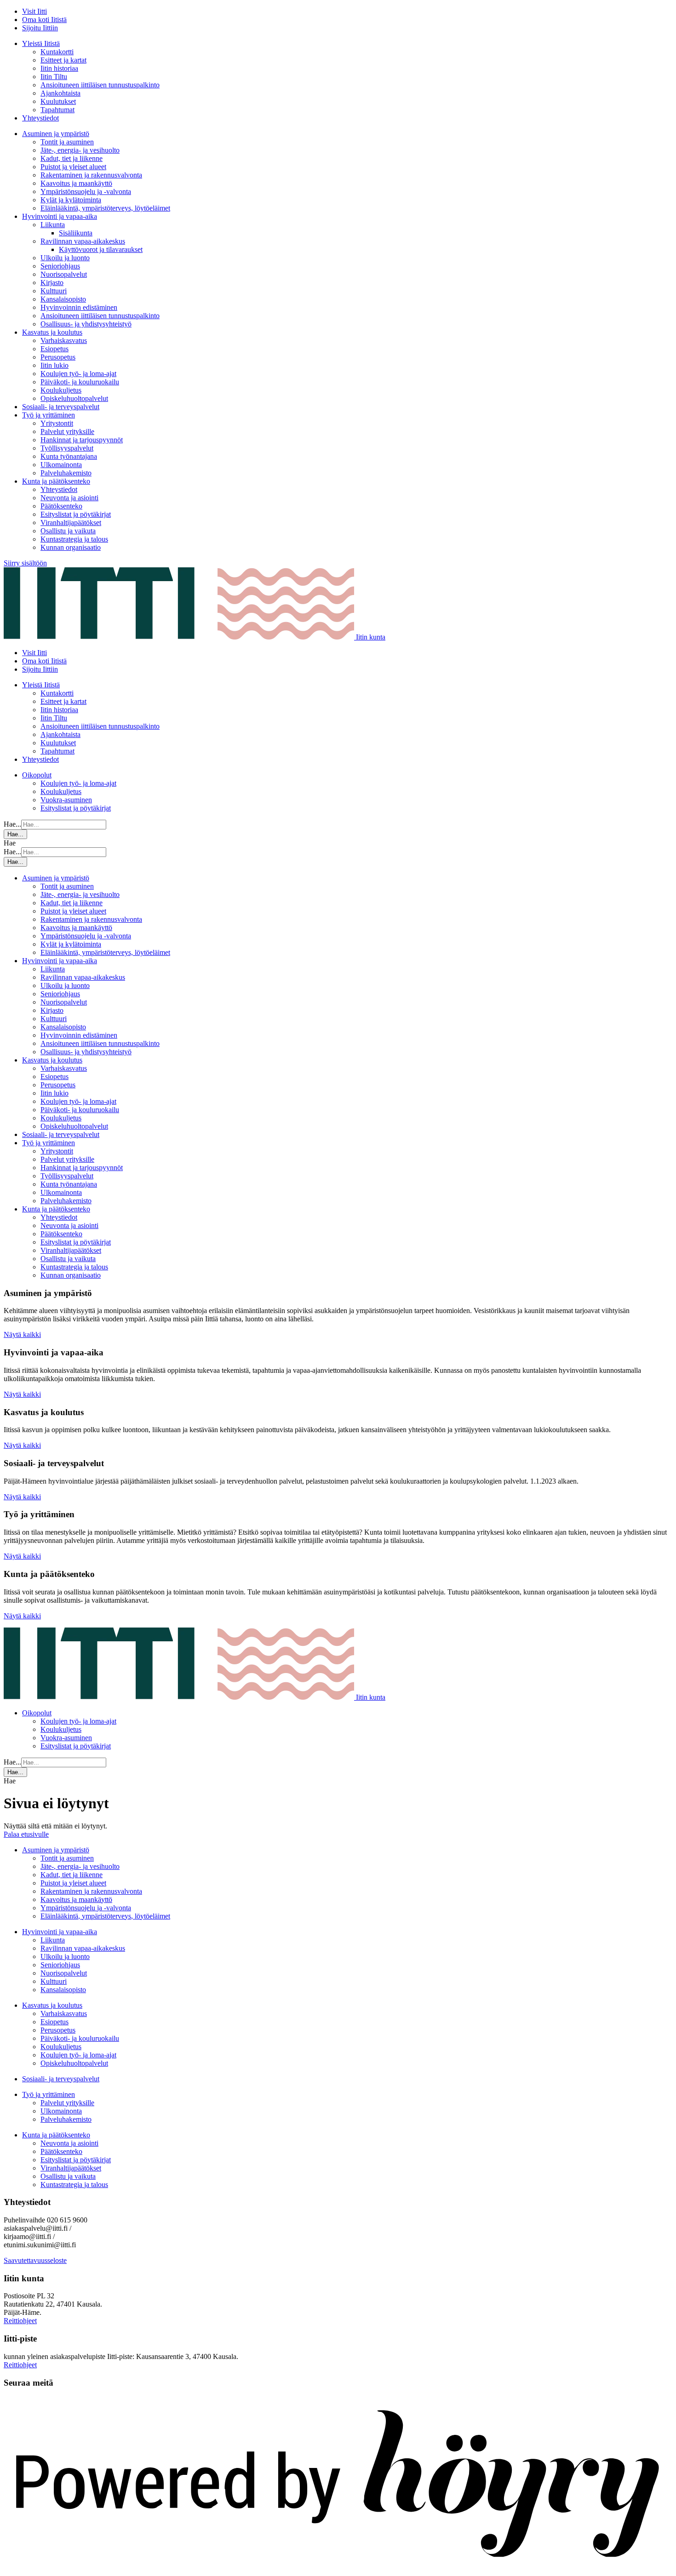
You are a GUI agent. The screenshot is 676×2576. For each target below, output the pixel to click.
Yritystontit (57, 423)
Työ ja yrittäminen (49, 415)
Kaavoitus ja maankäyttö (76, 183)
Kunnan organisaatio (71, 547)
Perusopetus (58, 357)
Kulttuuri (54, 291)
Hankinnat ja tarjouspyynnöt (82, 440)
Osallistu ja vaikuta (68, 531)
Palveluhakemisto (66, 473)
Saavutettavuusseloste (35, 2260)
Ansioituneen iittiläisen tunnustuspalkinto (100, 85)
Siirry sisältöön (25, 563)
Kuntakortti (57, 52)
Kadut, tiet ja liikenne (72, 158)
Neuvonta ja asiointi (69, 498)
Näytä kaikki (22, 1334)
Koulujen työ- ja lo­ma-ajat (78, 374)
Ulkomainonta (61, 465)
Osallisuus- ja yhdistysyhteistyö (86, 324)
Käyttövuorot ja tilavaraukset (101, 249)
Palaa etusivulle (26, 1834)
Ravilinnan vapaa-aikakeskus (83, 241)
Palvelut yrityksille (67, 431)
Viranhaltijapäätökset (71, 523)
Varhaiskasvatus (64, 340)
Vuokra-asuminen (66, 800)
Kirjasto (52, 283)
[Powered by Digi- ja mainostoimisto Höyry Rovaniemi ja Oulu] (338, 2568)
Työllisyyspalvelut (67, 448)
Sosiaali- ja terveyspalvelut (61, 407)
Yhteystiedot (40, 118)
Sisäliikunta (76, 233)
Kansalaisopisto (63, 299)
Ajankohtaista (60, 93)
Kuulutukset (58, 101)
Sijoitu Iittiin (40, 28)
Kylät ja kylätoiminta (71, 200)
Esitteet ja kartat (63, 60)
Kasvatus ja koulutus (52, 332)
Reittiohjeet (20, 2321)
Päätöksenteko (61, 506)
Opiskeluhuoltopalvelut (74, 398)
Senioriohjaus (60, 266)
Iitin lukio (54, 365)
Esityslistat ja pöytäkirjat (76, 514)
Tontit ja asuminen (67, 142)
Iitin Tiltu (54, 77)
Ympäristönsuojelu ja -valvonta (86, 191)
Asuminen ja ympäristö (56, 134)
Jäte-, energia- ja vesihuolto (80, 150)
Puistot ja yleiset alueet (73, 167)
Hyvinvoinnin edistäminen (79, 307)
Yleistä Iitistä (41, 43)
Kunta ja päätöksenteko (56, 481)
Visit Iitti (34, 11)
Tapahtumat (57, 110)
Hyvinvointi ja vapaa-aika (60, 216)
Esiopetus (54, 349)
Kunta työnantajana (69, 456)
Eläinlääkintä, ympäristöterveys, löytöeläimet (105, 208)
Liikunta (53, 225)
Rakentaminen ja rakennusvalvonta (91, 175)
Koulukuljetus (61, 390)
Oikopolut (37, 775)
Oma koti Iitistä (44, 20)
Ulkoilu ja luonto (65, 258)
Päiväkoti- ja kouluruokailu (80, 382)
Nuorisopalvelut (64, 274)
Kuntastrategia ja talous (74, 539)
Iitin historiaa (59, 68)
